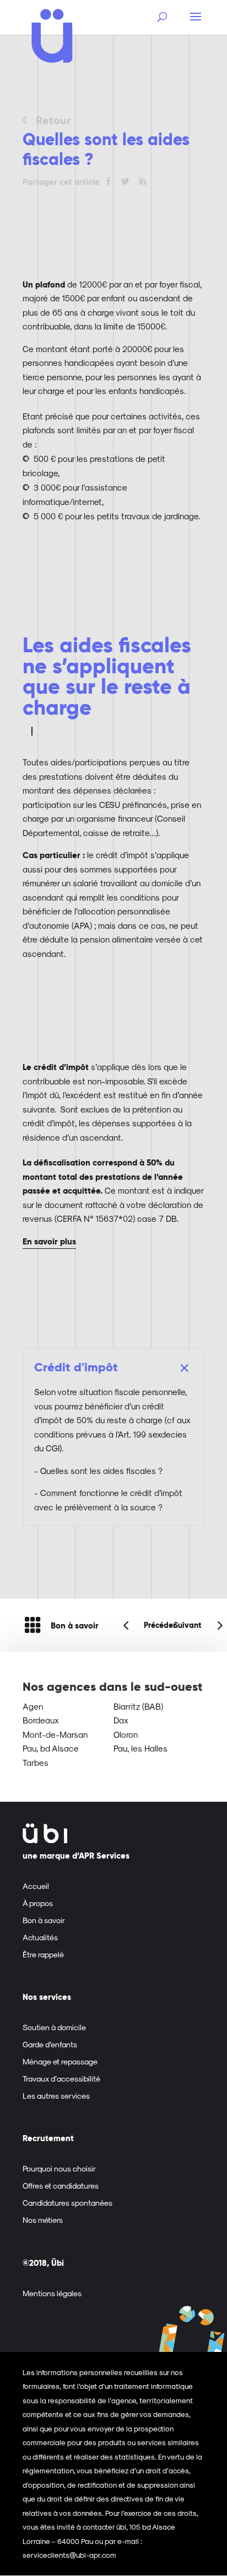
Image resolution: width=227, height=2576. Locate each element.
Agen (33, 1706)
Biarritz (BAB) (138, 1706)
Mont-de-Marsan (55, 1734)
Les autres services (56, 2096)
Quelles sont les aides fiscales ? (101, 1471)
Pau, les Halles (140, 1748)
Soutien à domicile (54, 2027)
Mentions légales (52, 2293)
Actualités (40, 1937)
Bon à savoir (75, 1625)
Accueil (36, 1886)
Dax (121, 1720)
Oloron (126, 1734)
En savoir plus (49, 1241)
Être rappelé (43, 1954)
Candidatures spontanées (67, 2203)
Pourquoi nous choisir (59, 2168)
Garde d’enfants (50, 2044)
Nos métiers (43, 2220)
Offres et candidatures (61, 2186)
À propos (38, 1903)
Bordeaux (41, 1720)
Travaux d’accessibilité (61, 2079)
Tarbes (36, 1763)
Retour (53, 120)
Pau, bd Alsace (51, 1748)
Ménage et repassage (60, 2061)
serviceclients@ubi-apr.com (69, 2555)
